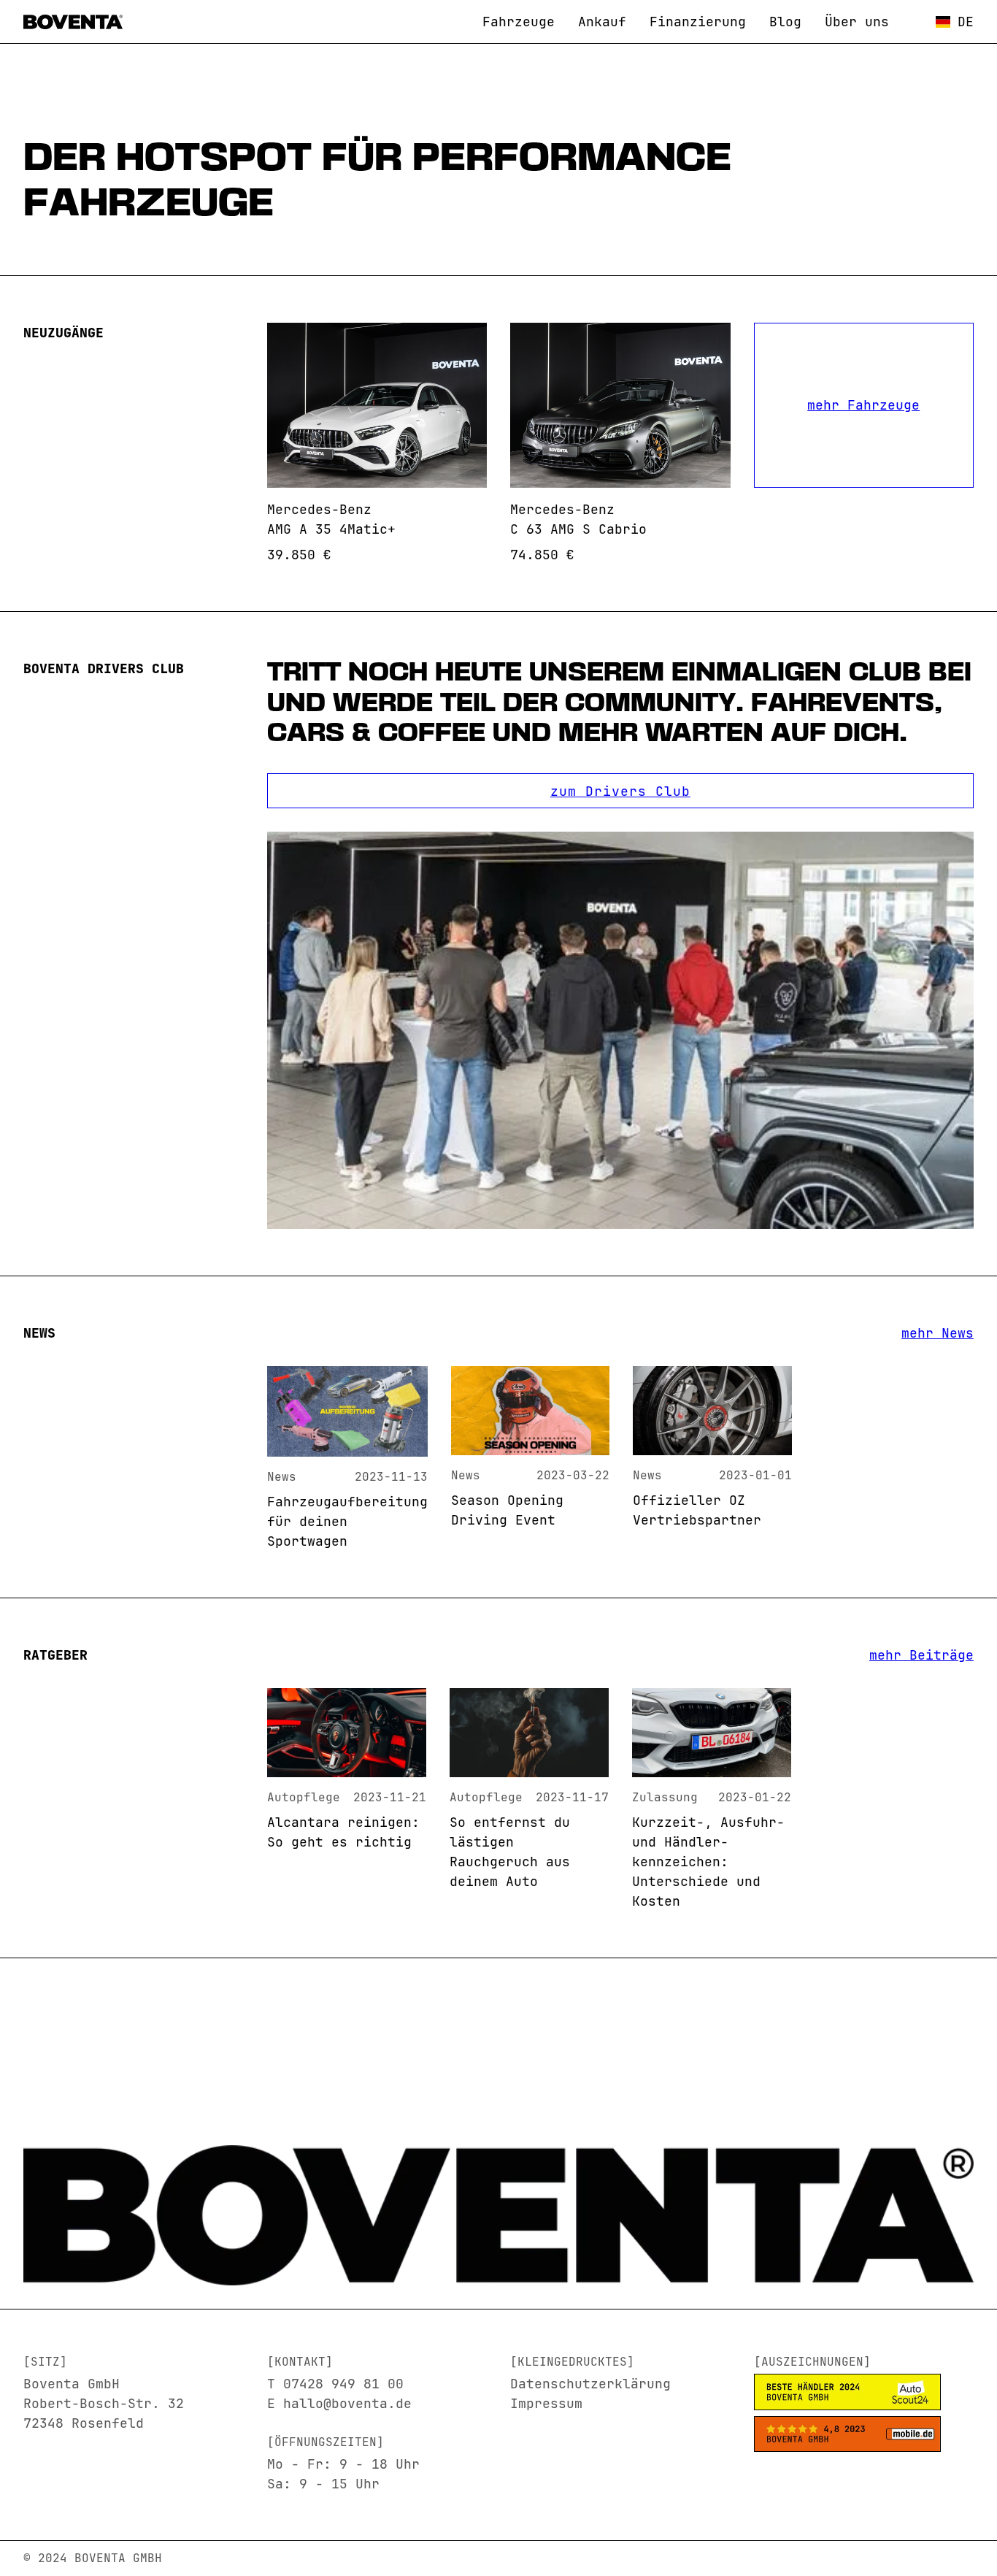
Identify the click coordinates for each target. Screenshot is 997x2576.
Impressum (546, 2403)
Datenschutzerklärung (590, 2384)
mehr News (938, 1333)
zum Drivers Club (620, 791)
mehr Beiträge (921, 1655)
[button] (955, 22)
